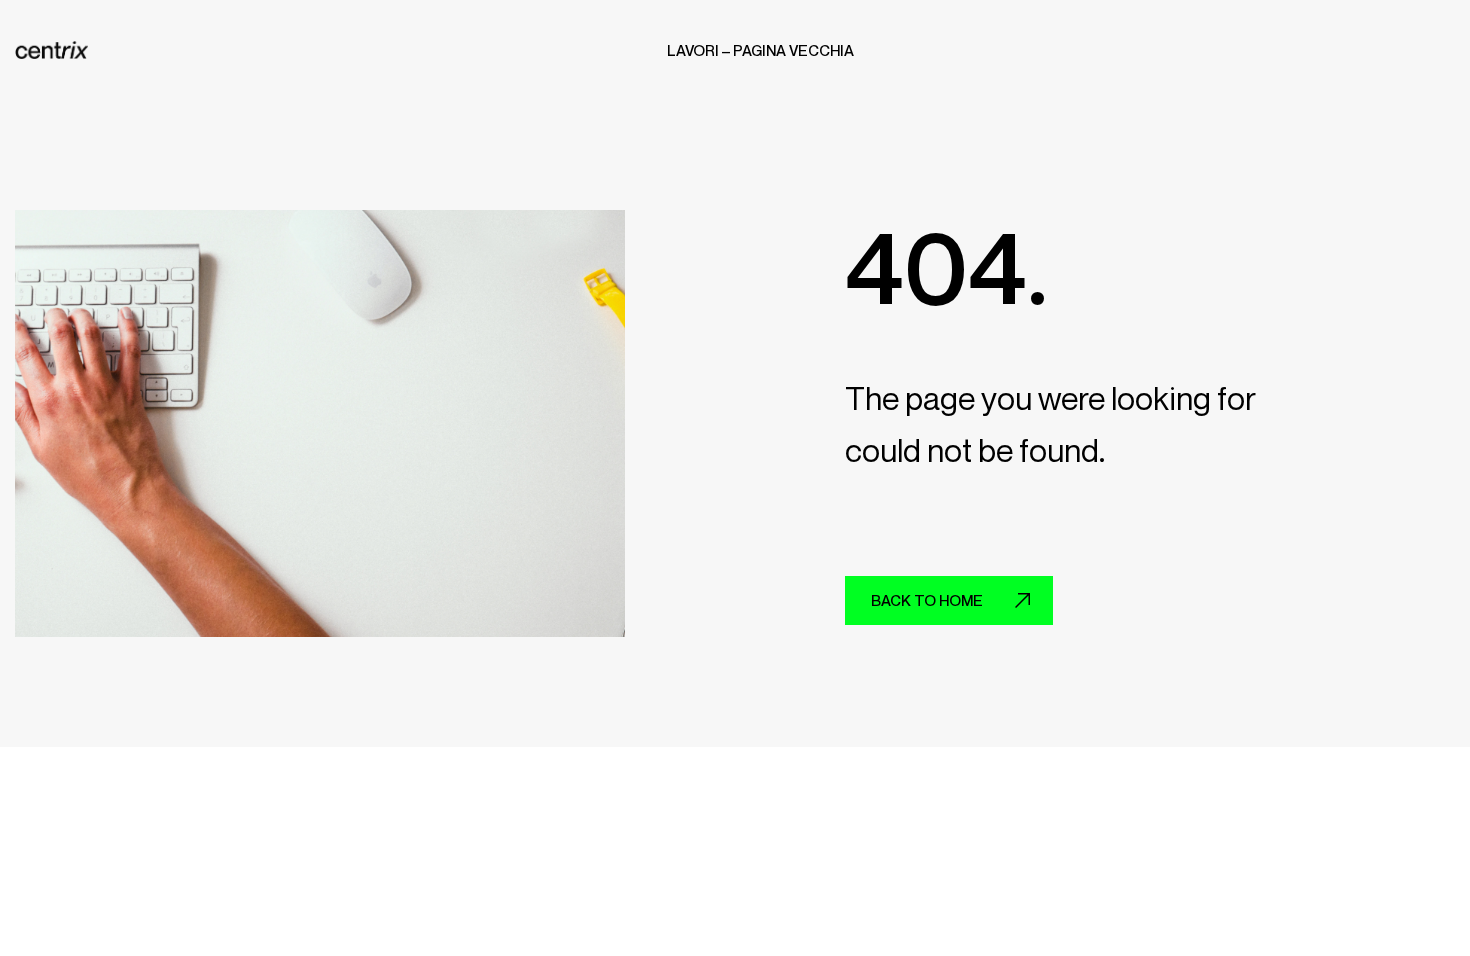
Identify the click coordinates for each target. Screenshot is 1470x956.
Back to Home (927, 600)
